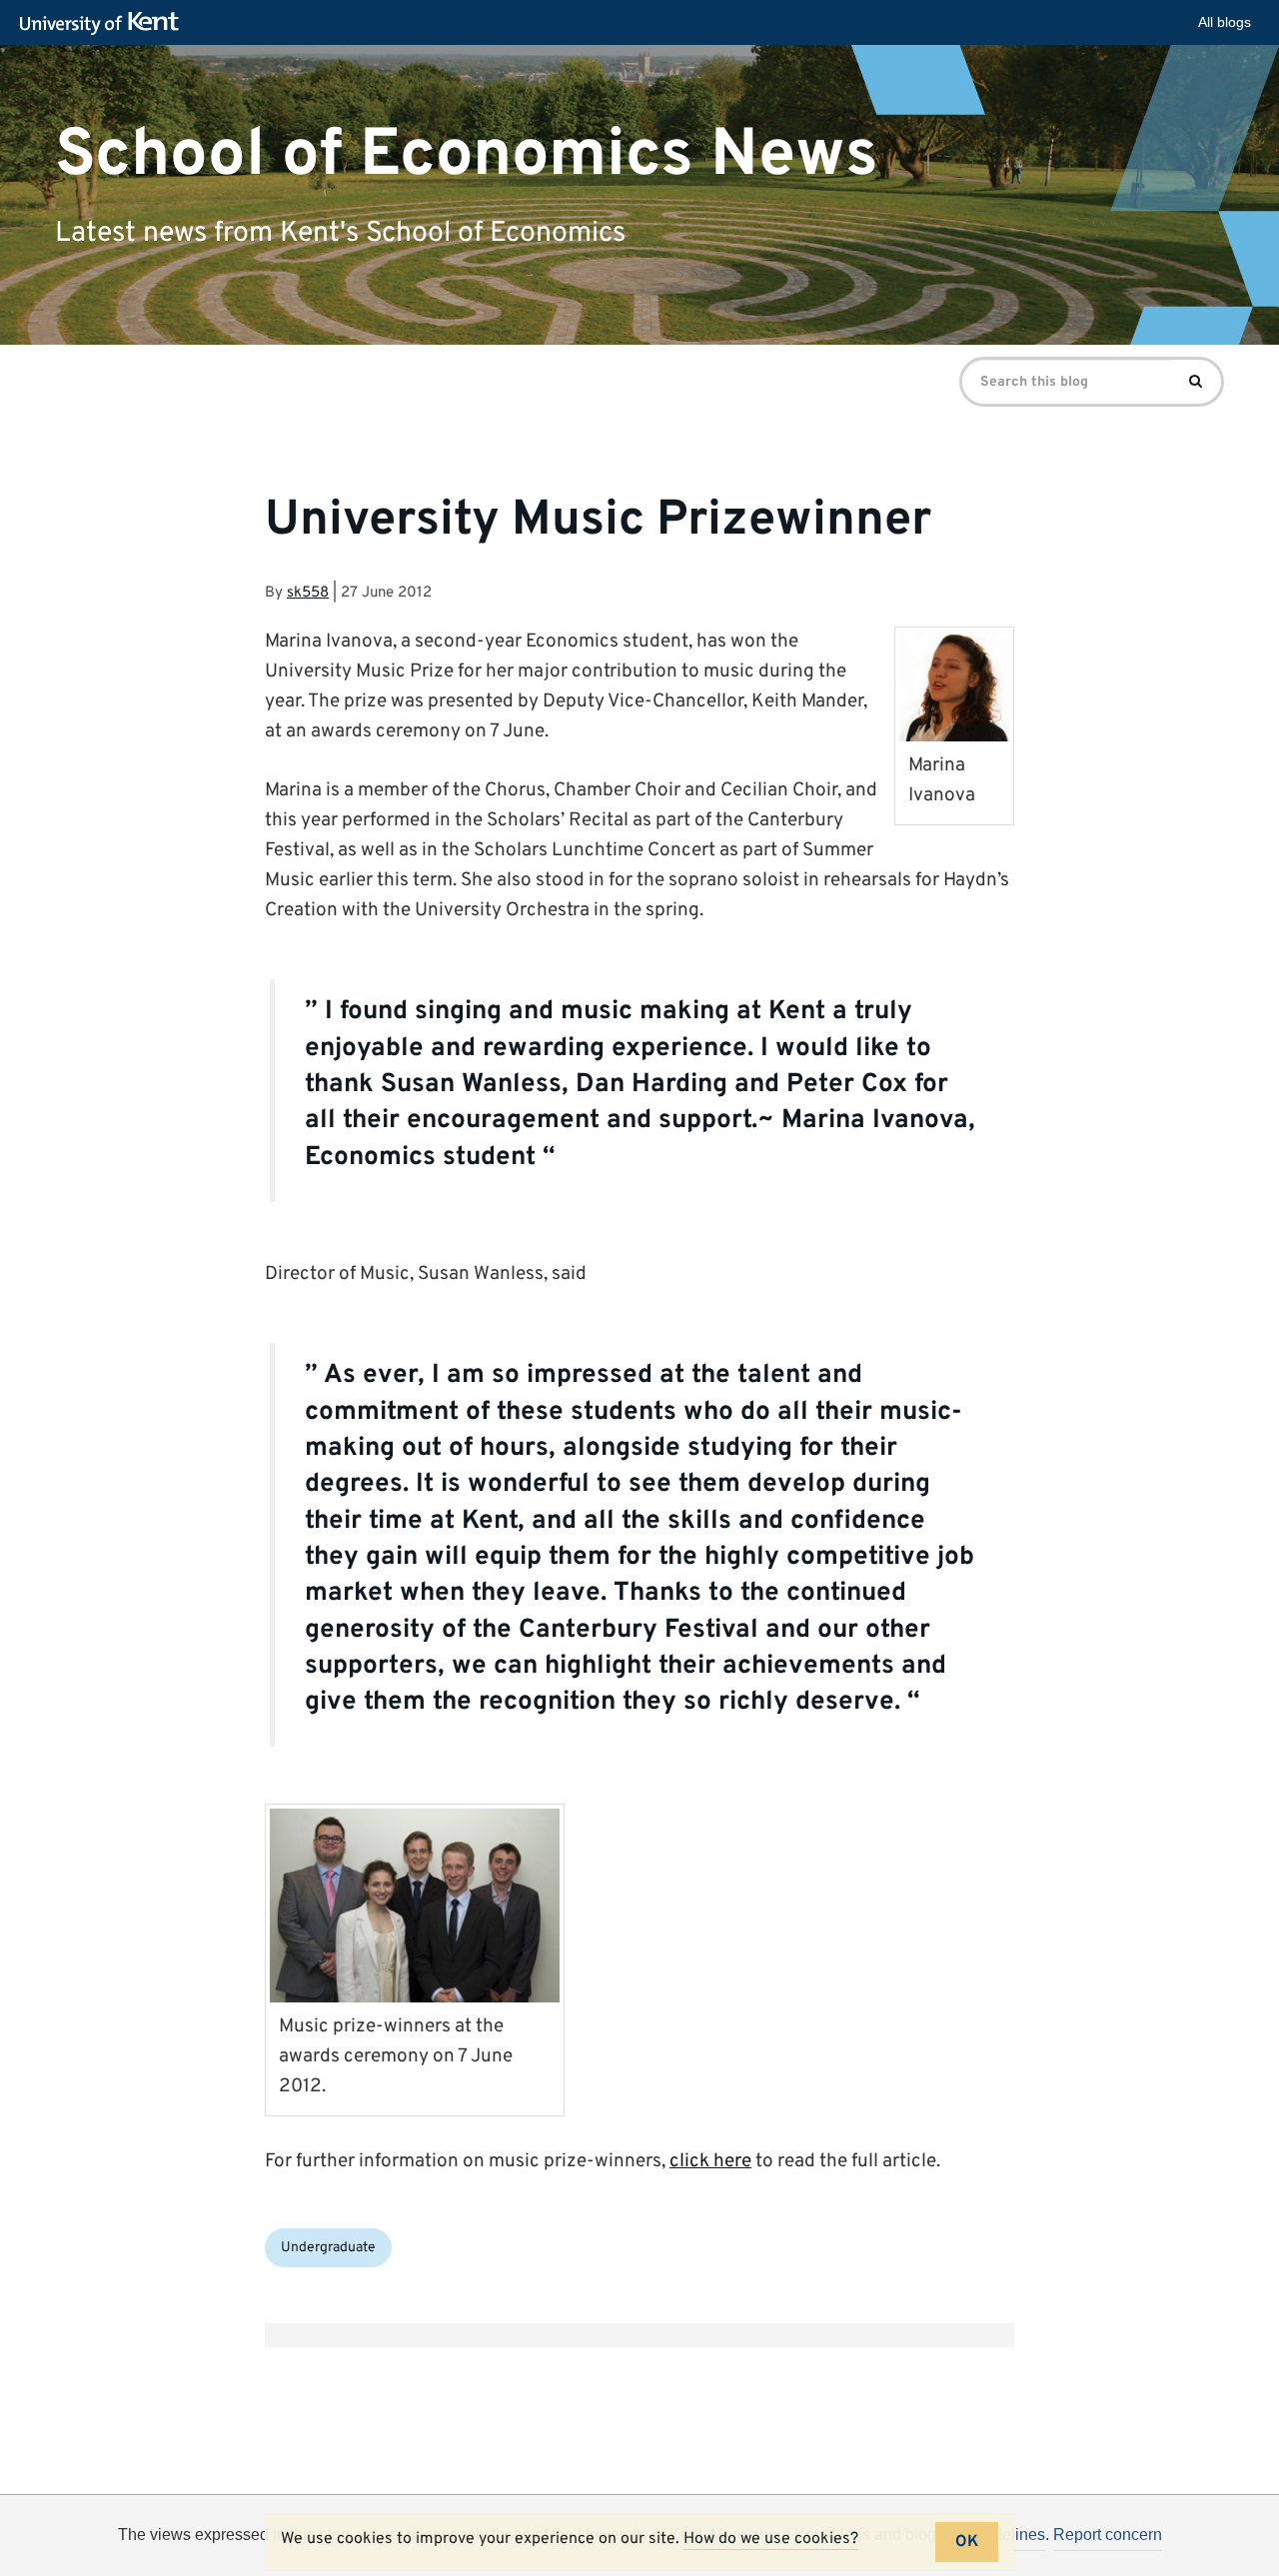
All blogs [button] (1225, 22)
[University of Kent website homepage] (104, 24)
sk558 (308, 593)
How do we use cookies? (771, 2539)
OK (967, 2542)
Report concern (1108, 2535)
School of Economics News (467, 154)
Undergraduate (328, 2248)
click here (710, 2161)
